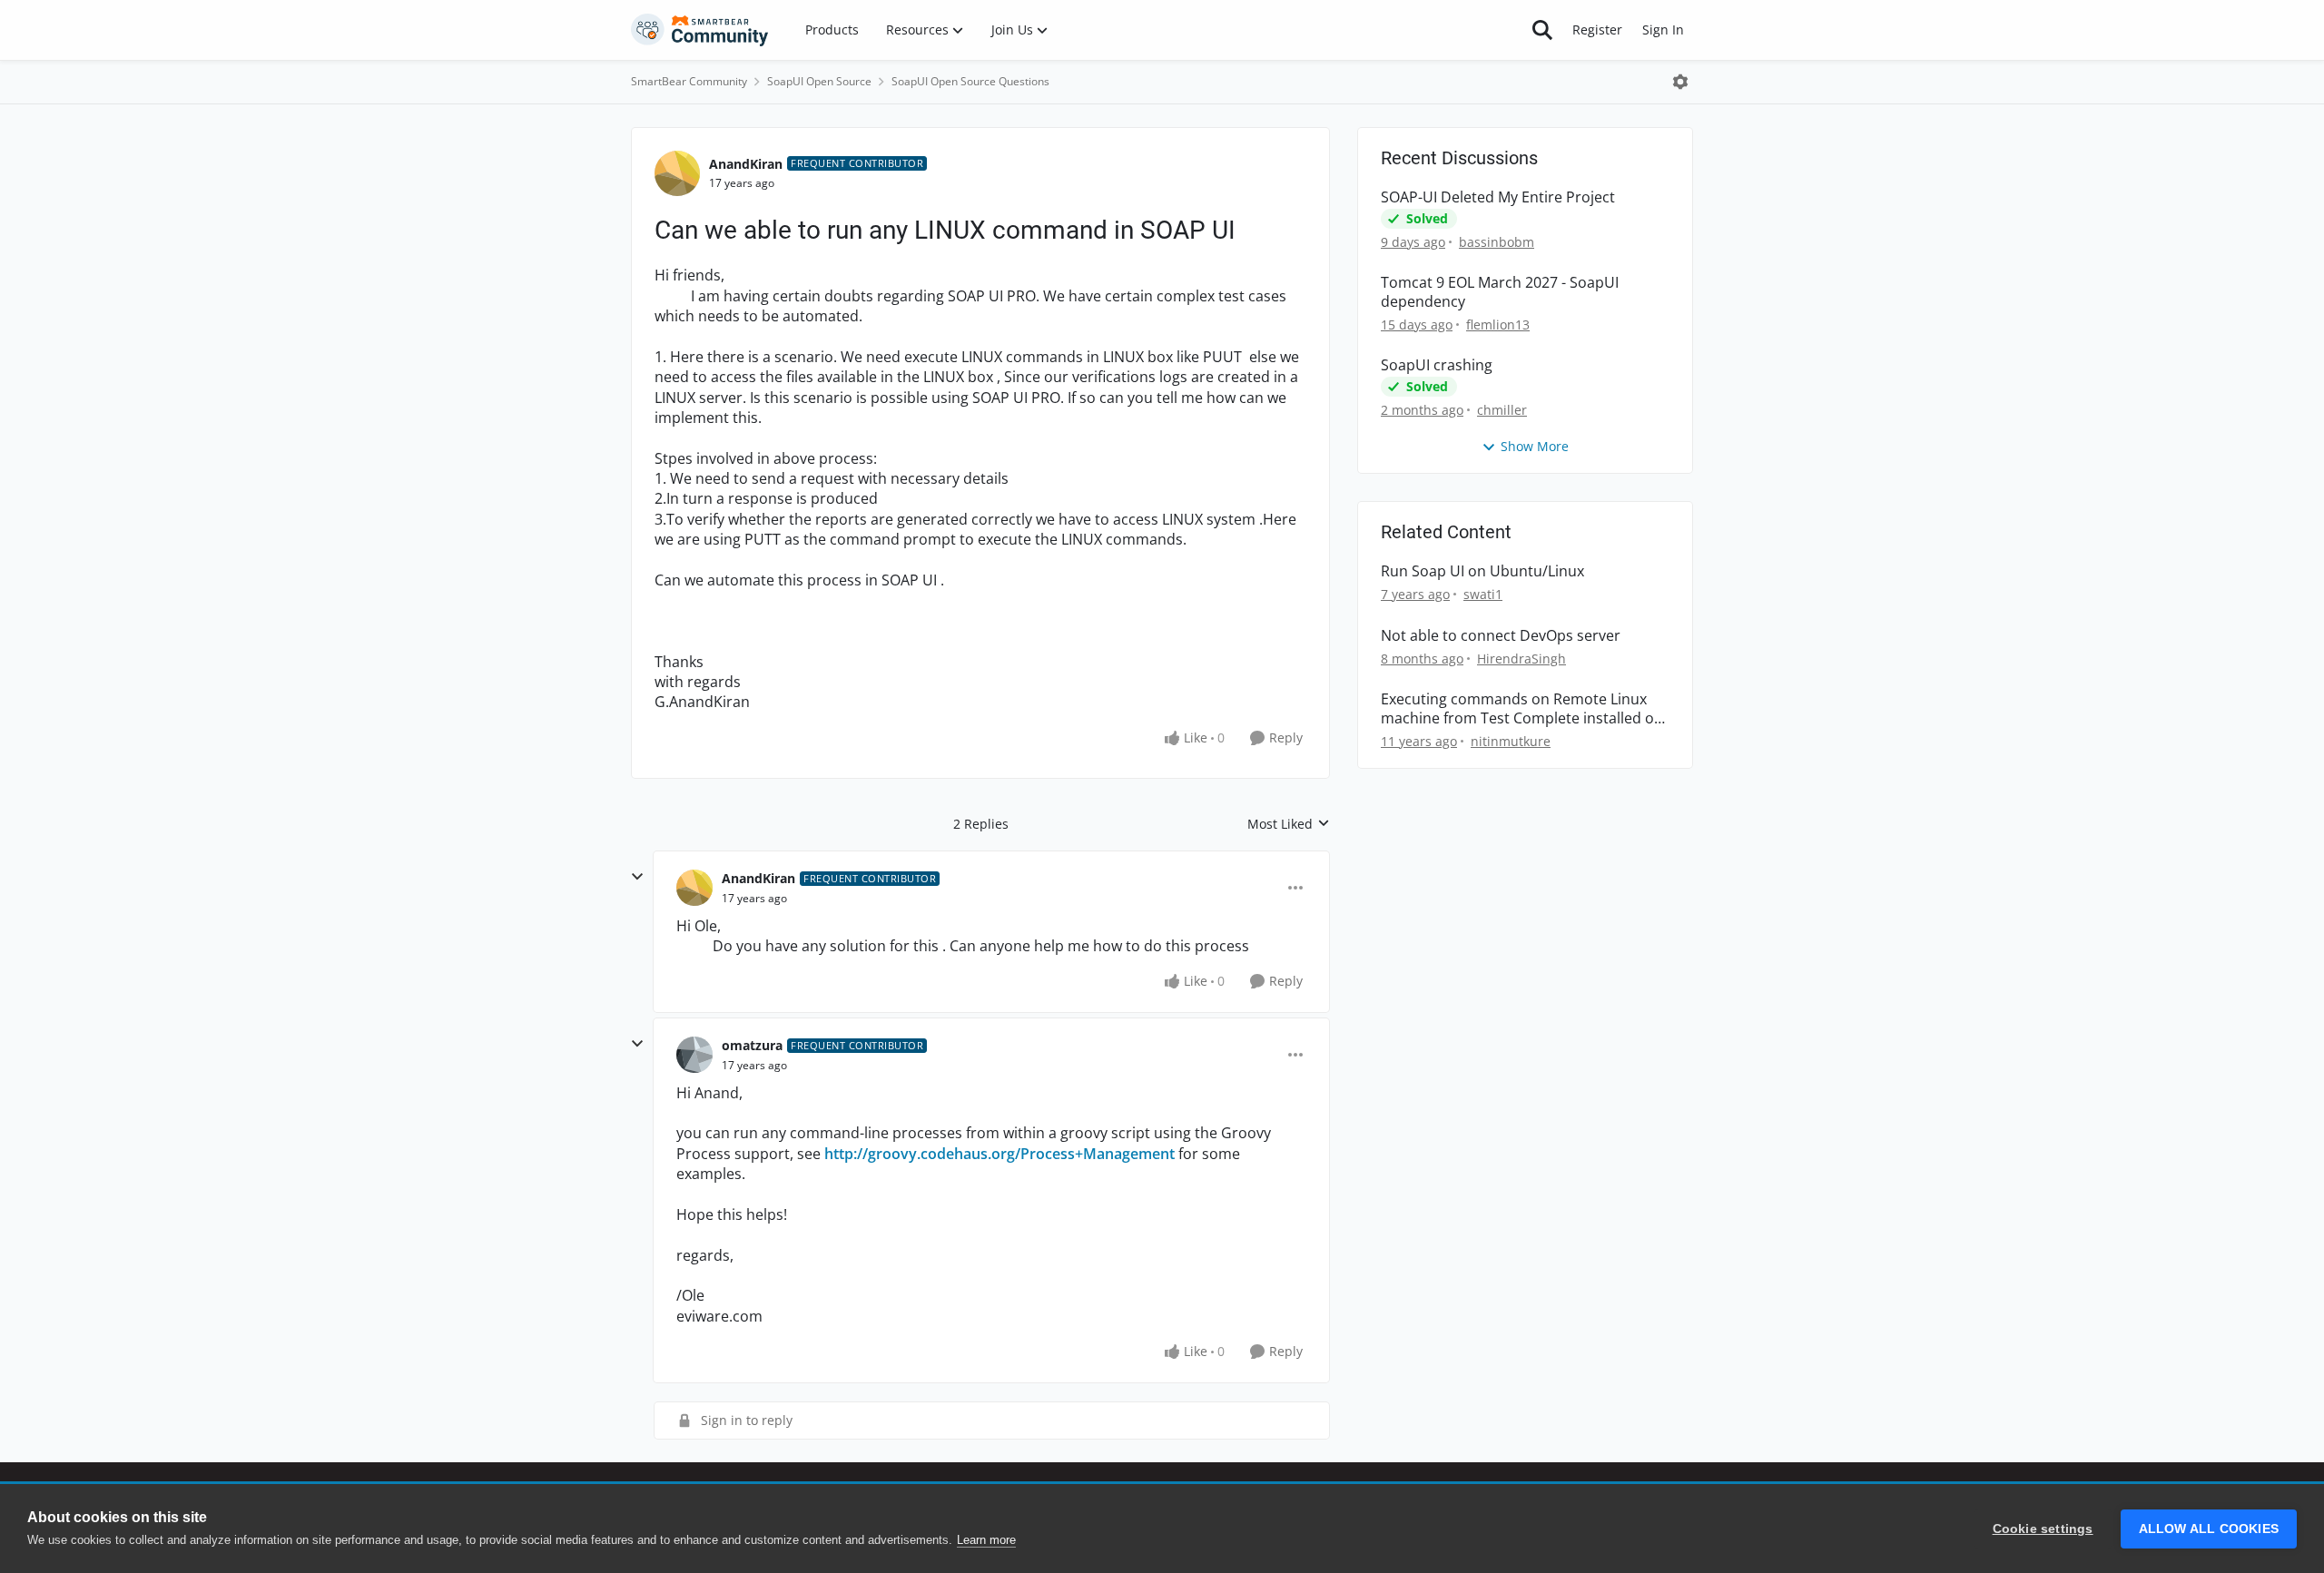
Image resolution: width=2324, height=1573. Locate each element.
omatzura (752, 1045)
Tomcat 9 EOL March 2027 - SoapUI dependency (1500, 292)
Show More (1535, 446)
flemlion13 (1498, 324)
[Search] (1542, 30)
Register (1597, 29)
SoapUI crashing (1437, 365)
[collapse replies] (637, 877)
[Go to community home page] (700, 30)
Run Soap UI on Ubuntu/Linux (1482, 571)
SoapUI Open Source (819, 81)
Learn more (986, 1540)
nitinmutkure (1511, 741)
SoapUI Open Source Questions (970, 81)
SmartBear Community (689, 81)
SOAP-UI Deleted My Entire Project (1498, 197)
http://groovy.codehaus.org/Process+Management (1000, 1154)
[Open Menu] (1680, 82)
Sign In (1663, 29)
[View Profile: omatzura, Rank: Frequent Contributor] (694, 1055)
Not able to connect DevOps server (1501, 636)
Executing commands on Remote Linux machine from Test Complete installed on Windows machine (1522, 709)
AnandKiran (746, 164)
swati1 (1483, 594)
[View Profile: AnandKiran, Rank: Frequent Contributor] (677, 173)
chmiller (1502, 410)
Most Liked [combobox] (1289, 824)
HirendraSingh (1521, 659)
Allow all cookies (2209, 1529)
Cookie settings (2043, 1529)
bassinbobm (1497, 242)
